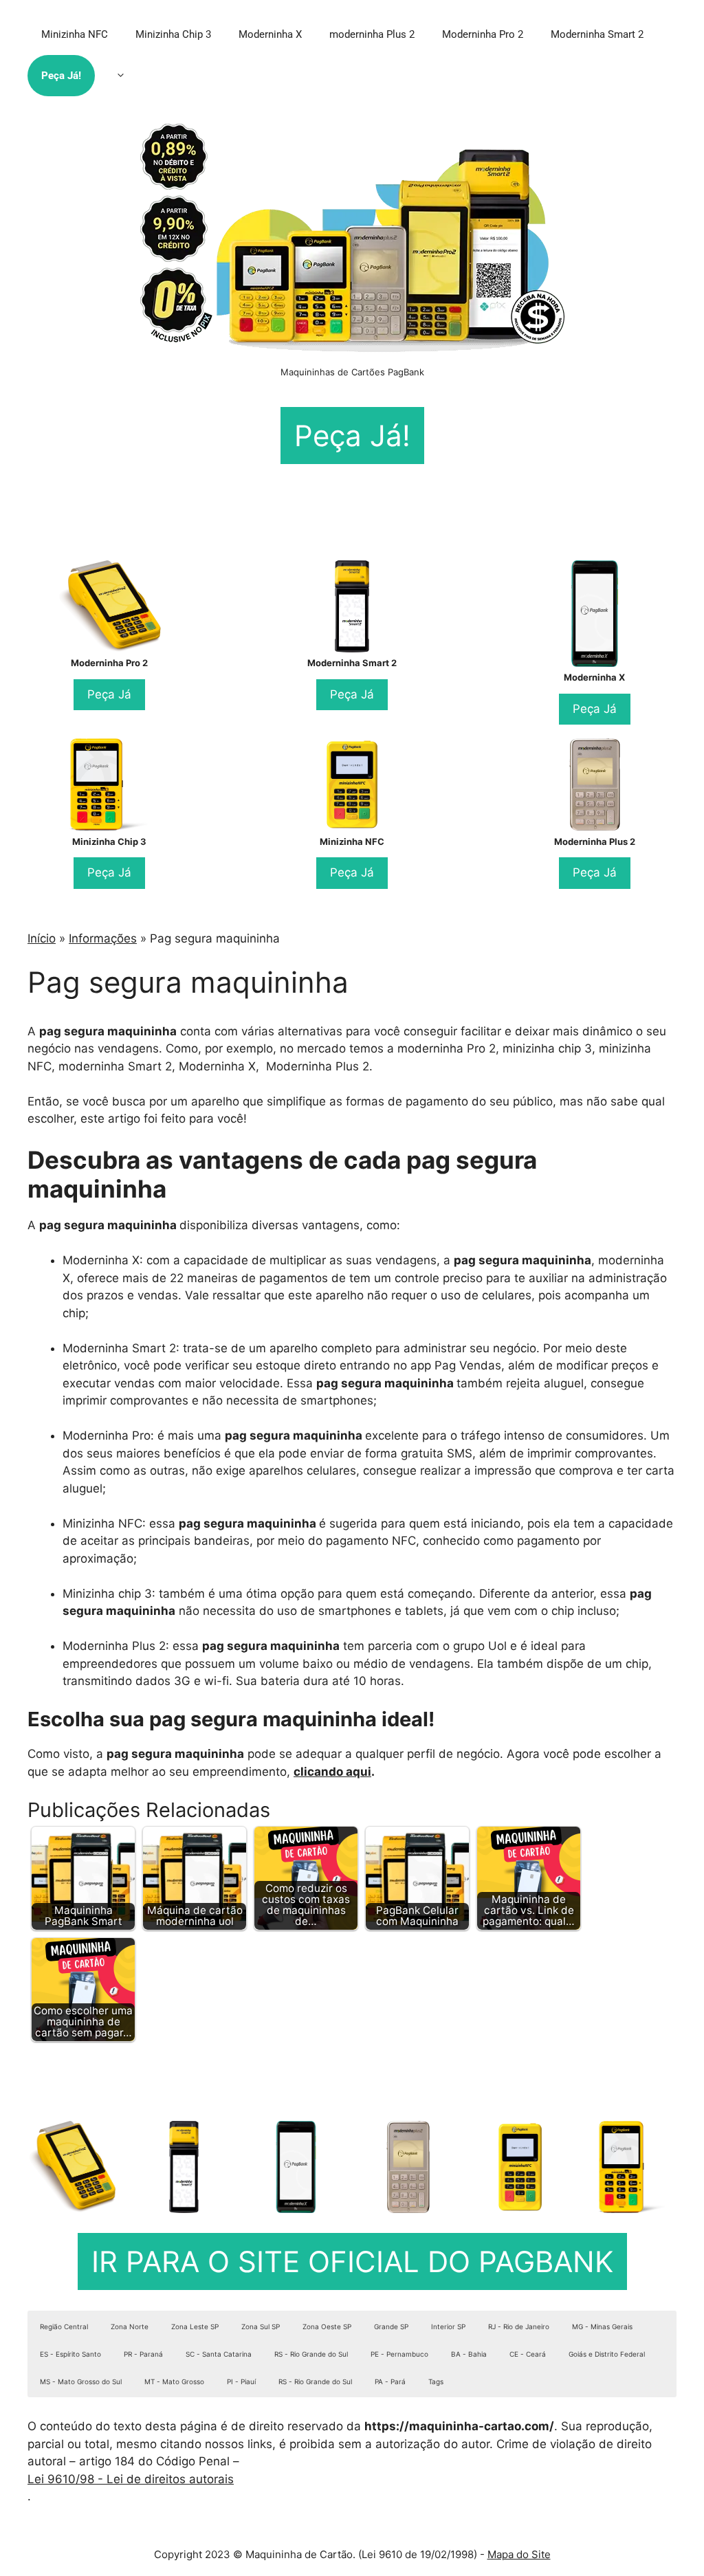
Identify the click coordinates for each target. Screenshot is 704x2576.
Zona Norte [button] (130, 2326)
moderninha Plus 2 (372, 34)
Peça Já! (61, 76)
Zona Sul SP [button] (261, 2326)
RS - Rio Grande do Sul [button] (311, 2354)
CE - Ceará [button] (528, 2354)
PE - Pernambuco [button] (399, 2354)
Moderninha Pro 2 (483, 34)
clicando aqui (332, 1772)
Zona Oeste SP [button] (327, 2326)
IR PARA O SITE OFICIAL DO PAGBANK (352, 2261)
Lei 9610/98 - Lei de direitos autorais (131, 2479)
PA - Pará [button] (390, 2381)
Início (42, 938)
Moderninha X (270, 34)
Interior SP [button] (448, 2326)
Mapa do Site (519, 2554)
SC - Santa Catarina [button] (219, 2354)
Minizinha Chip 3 (173, 34)
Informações (103, 938)
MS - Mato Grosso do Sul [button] (81, 2381)
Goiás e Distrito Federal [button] (607, 2354)
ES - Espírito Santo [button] (70, 2354)
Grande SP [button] (391, 2326)
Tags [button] (436, 2381)
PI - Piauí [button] (241, 2381)
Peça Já (109, 694)
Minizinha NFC (75, 34)
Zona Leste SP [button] (195, 2326)
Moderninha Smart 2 (597, 34)
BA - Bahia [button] (469, 2354)
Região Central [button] (64, 2326)
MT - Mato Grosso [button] (174, 2381)
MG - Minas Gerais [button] (602, 2326)
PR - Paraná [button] (143, 2354)
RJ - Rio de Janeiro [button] (519, 2326)
